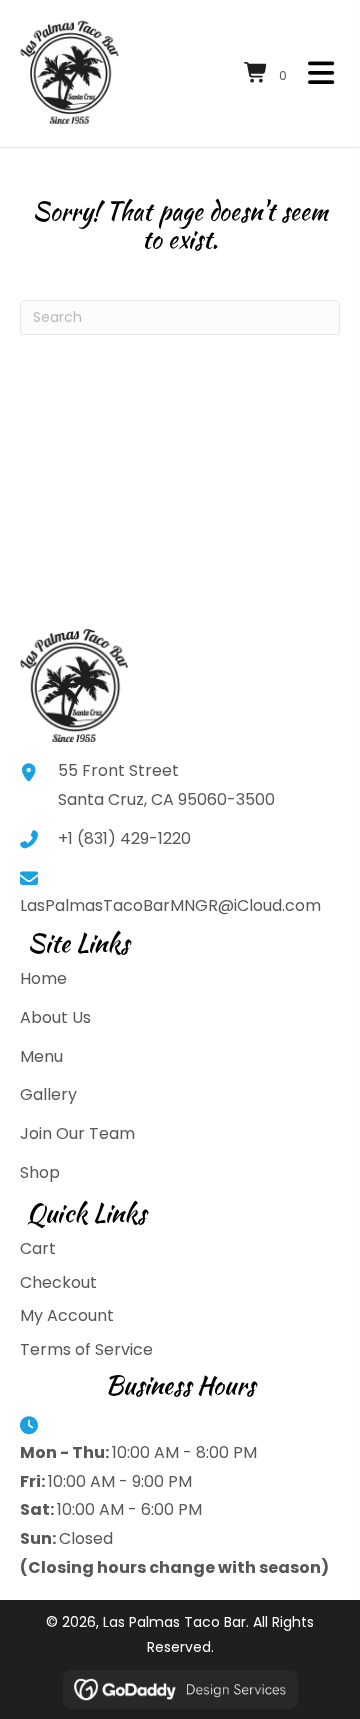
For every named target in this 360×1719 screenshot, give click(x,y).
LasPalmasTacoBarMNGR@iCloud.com (170, 905)
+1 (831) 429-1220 (124, 838)
